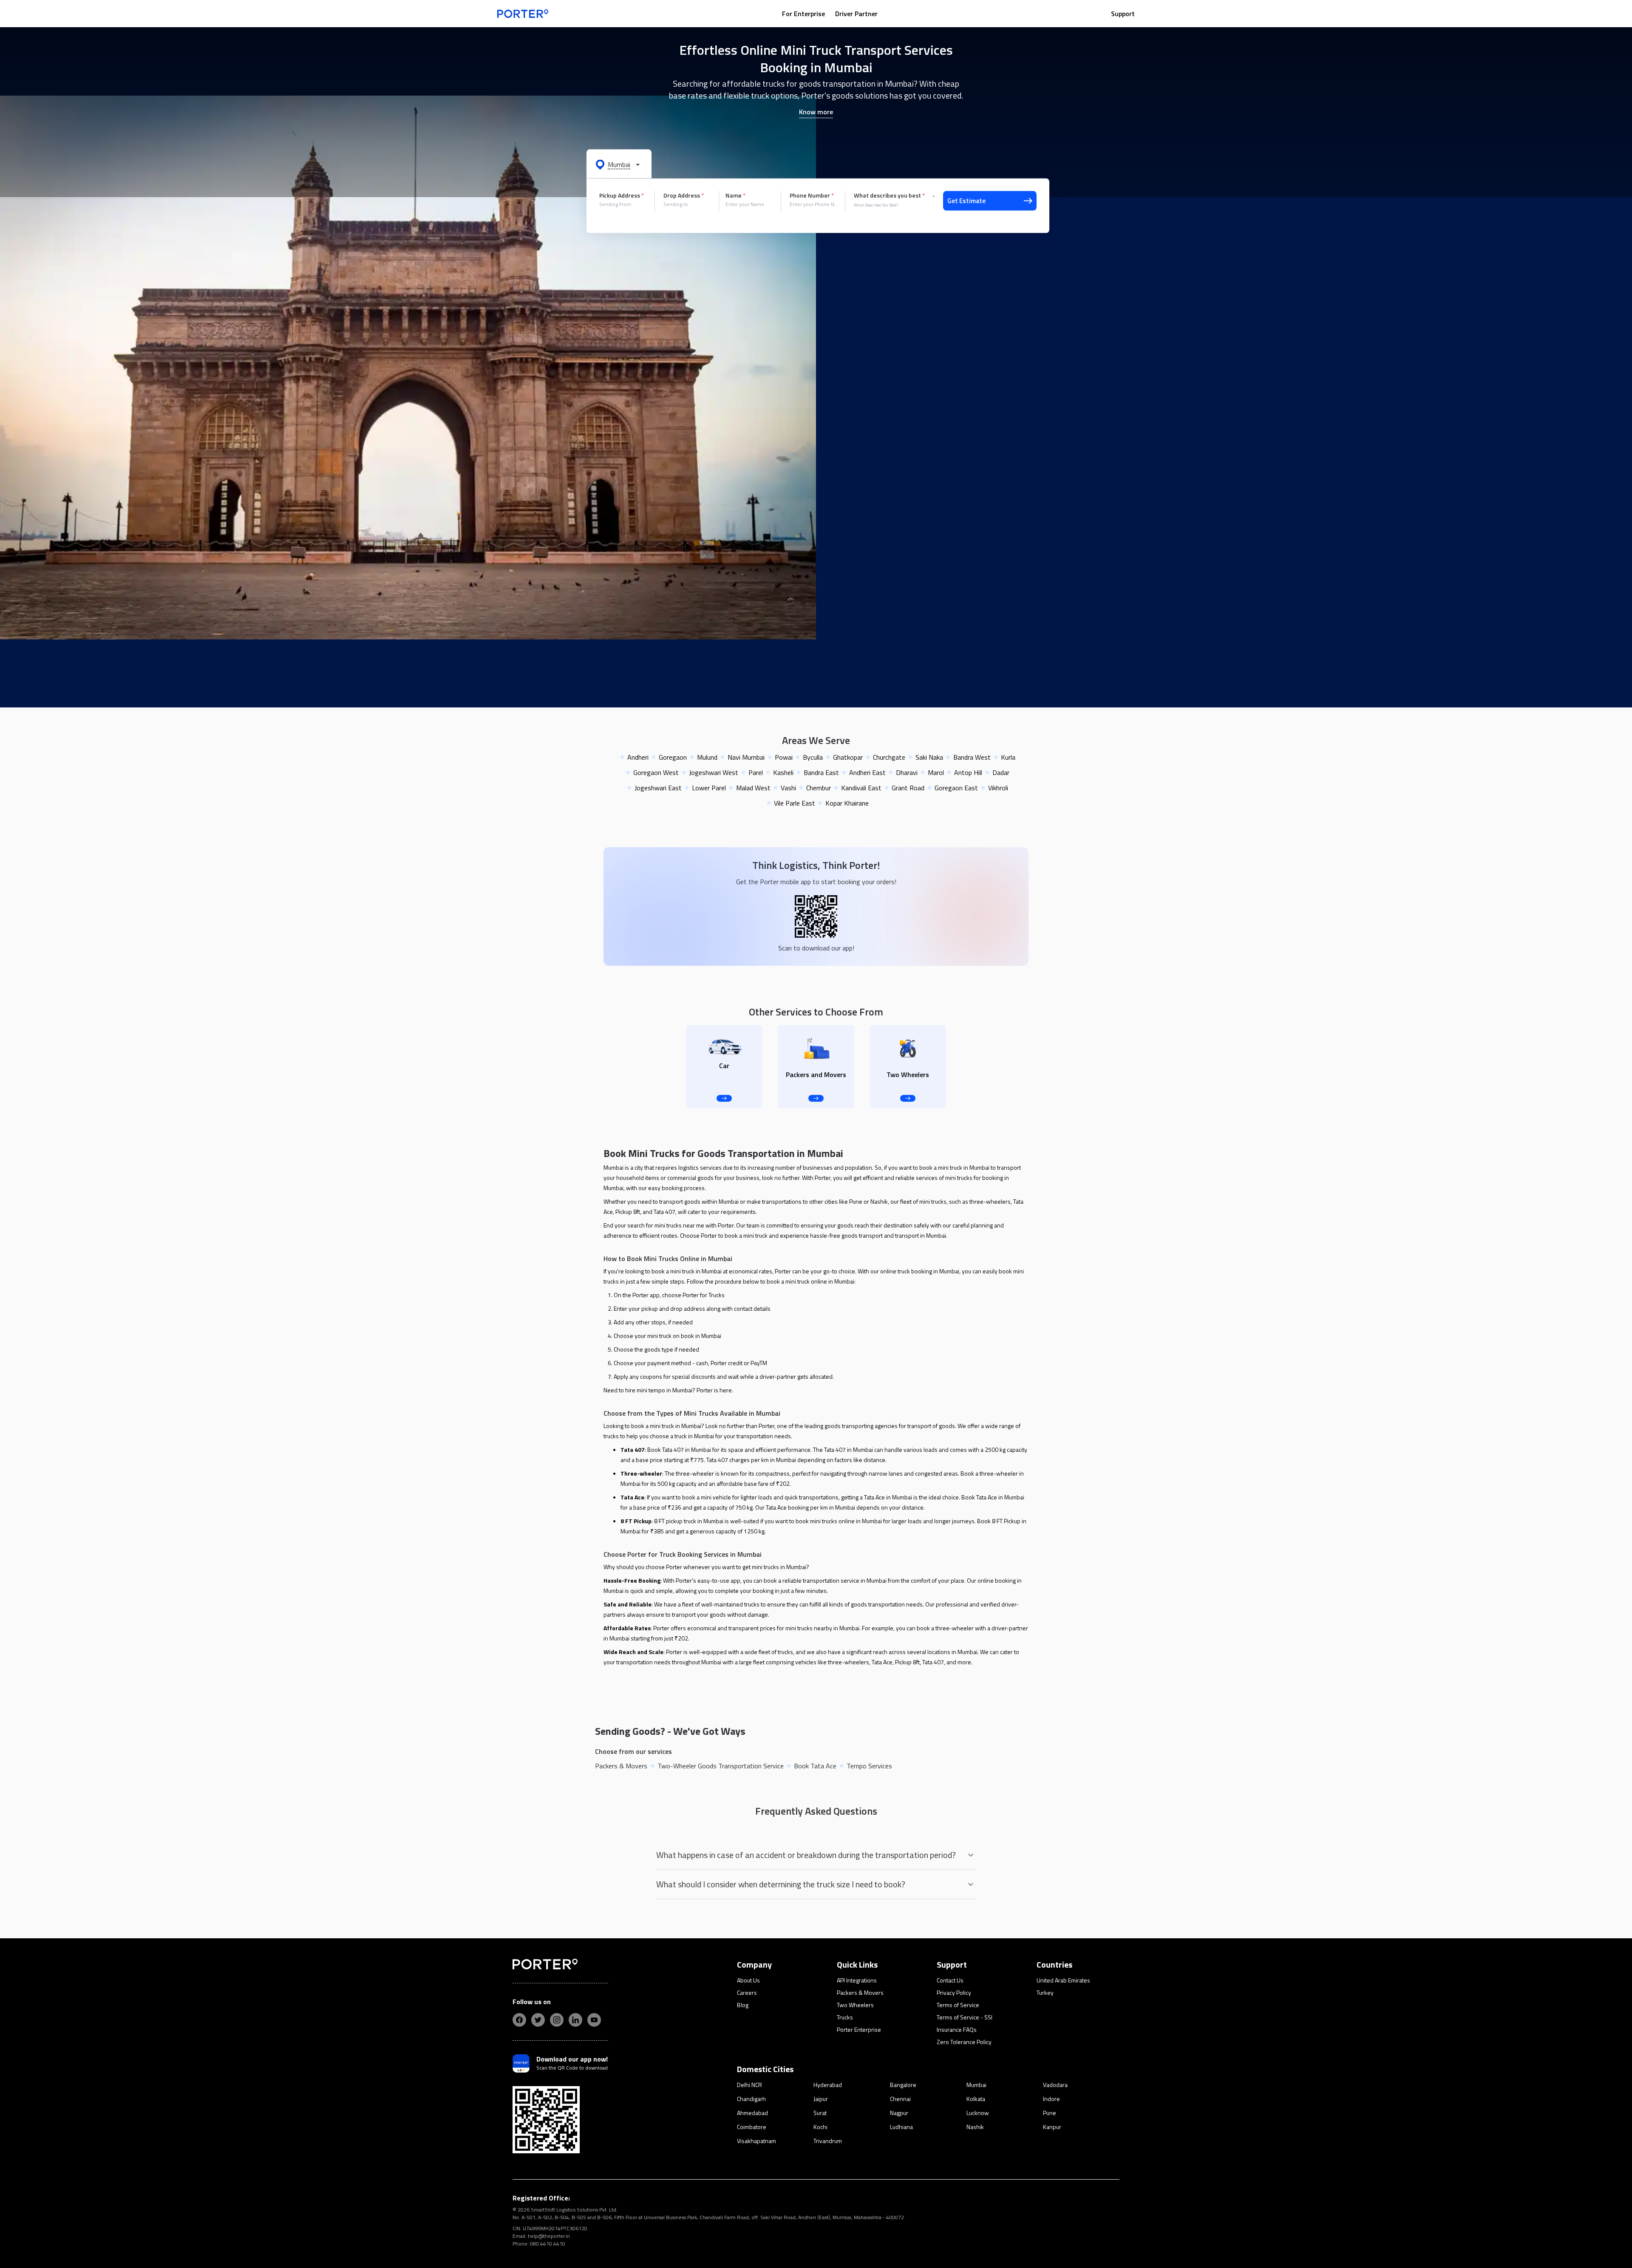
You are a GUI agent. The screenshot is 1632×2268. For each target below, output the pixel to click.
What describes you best (889, 195)
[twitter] (538, 2020)
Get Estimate (966, 201)
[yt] (594, 2020)
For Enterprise (803, 14)
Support (1123, 14)
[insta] (557, 2020)
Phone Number (812, 195)
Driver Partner (856, 14)
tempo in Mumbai (670, 1390)
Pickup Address (622, 195)
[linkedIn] (575, 2020)
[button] (619, 164)
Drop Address (684, 195)
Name (735, 195)
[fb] (519, 2020)
